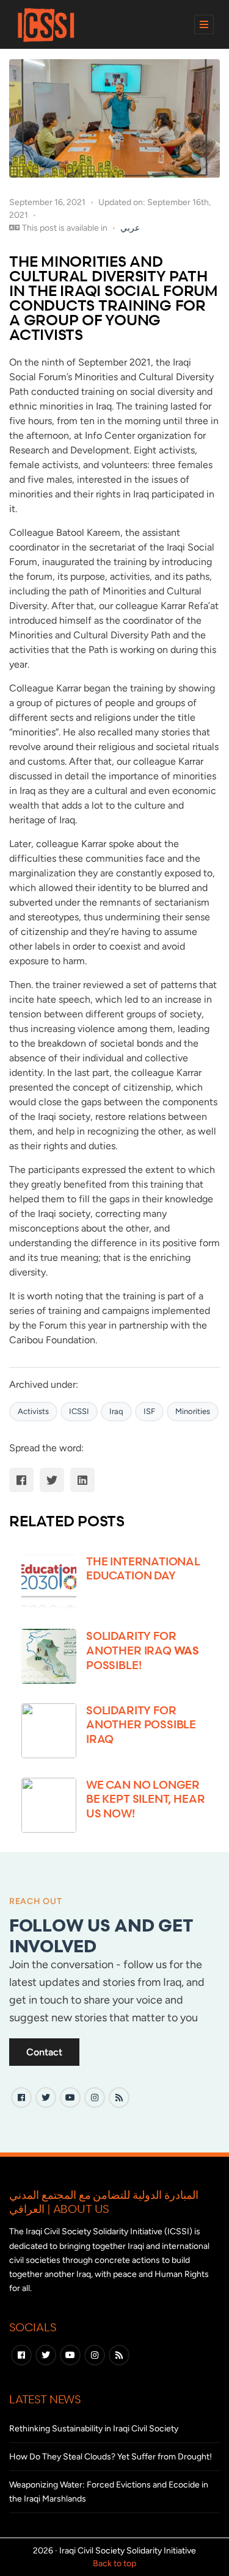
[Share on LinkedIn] (82, 1480)
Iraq (116, 1411)
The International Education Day (143, 1568)
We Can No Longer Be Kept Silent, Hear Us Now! (145, 1799)
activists (33, 1411)
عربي (130, 228)
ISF (149, 1411)
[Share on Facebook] (21, 1480)
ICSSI (79, 1411)
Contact (44, 2052)
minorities (193, 1411)
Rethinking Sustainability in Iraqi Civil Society (94, 2429)
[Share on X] (52, 1480)
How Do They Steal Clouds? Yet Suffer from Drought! (111, 2457)
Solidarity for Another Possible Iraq (141, 1724)
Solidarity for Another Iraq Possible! (143, 1650)
